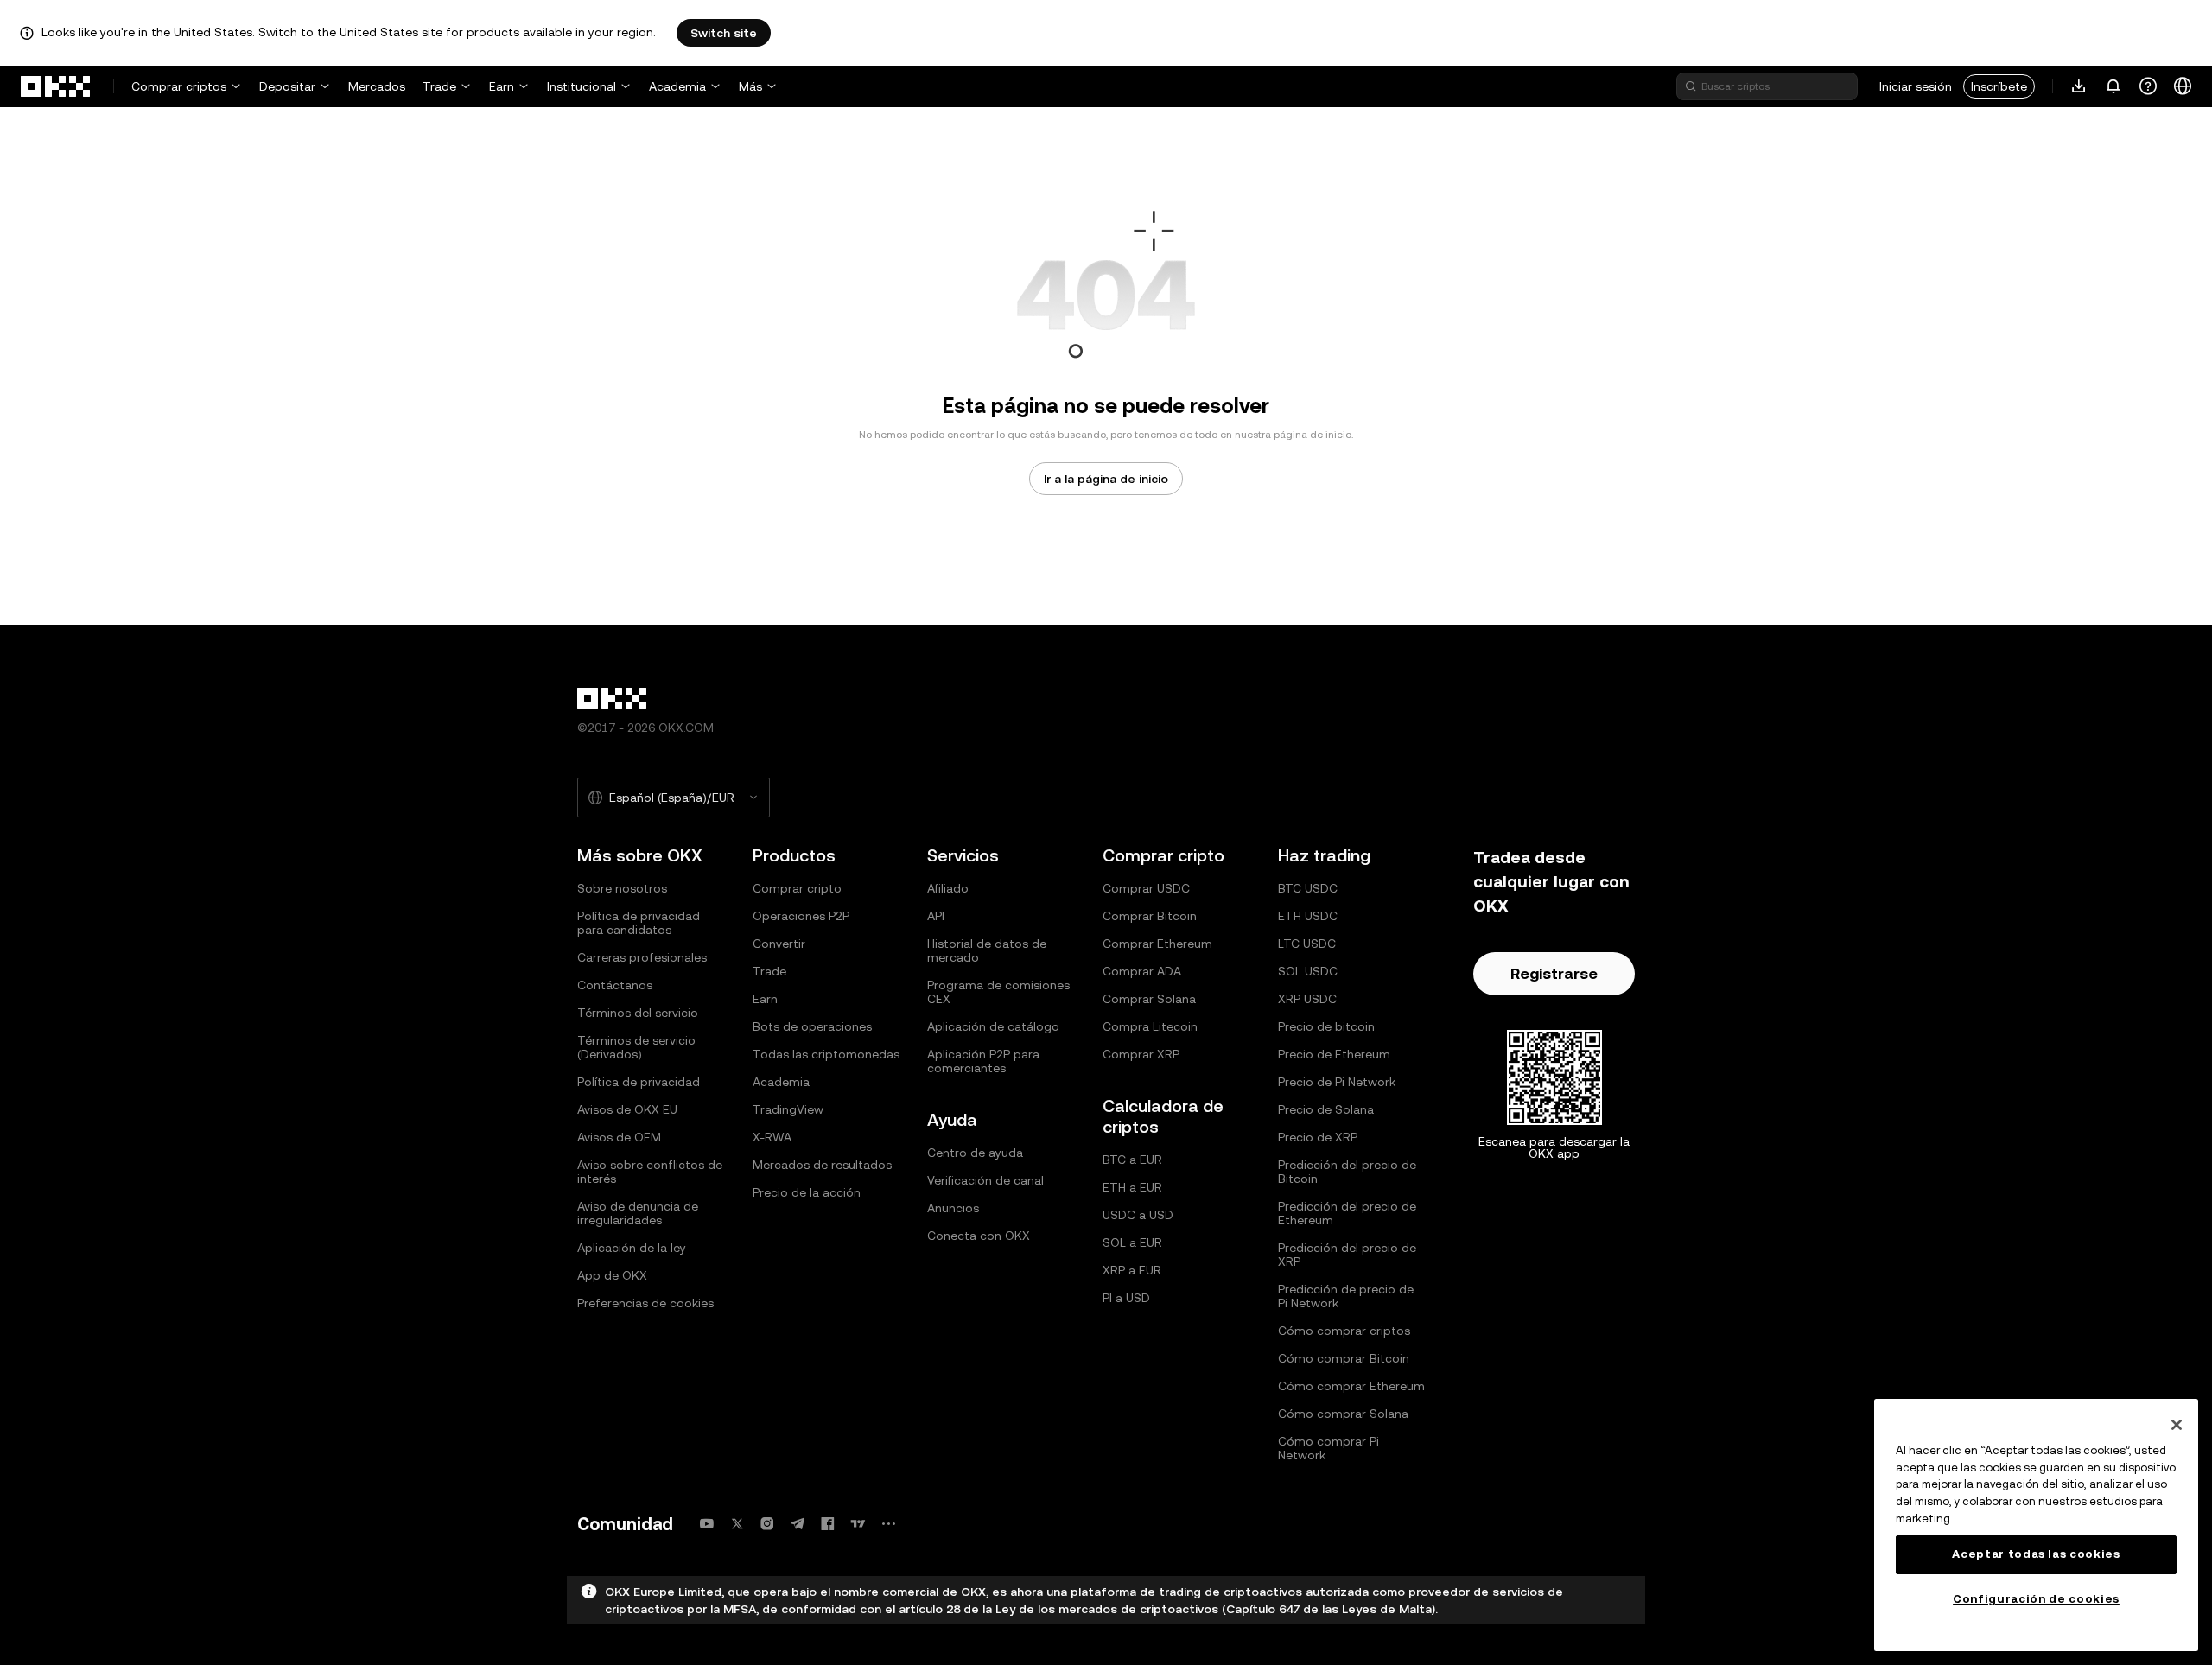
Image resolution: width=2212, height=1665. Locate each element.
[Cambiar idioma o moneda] (2183, 86)
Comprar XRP (1141, 1054)
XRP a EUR (1132, 1270)
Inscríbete (1999, 86)
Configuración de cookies (2036, 1599)
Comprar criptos (179, 86)
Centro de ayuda (975, 1153)
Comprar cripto (797, 888)
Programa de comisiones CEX (998, 992)
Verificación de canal (985, 1180)
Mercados (377, 86)
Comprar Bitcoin (1150, 916)
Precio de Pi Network (1337, 1082)
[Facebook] (828, 1524)
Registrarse (1554, 973)
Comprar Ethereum (1157, 944)
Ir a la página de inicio (1106, 479)
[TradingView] (858, 1524)
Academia (677, 86)
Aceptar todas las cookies (2036, 1554)
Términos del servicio (638, 1013)
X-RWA (772, 1137)
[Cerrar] (2177, 1425)
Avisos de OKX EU (627, 1109)
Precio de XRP (1318, 1137)
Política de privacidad (639, 1082)
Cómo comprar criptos (1344, 1331)
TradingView (788, 1109)
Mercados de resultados (822, 1165)
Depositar (287, 86)
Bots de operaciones (812, 1026)
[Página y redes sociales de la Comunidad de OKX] (888, 1524)
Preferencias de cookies (645, 1303)
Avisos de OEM (619, 1137)
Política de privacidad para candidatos (639, 923)
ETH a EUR (1132, 1187)
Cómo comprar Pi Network (1328, 1448)
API (936, 916)
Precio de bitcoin (1326, 1026)
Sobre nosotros (622, 888)
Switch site (724, 33)
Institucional (582, 86)
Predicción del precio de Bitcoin (1347, 1172)
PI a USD (1126, 1298)
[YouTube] (707, 1524)
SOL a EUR (1132, 1242)
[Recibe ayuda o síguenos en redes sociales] (2148, 86)
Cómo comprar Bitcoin (1344, 1358)
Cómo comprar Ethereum (1351, 1386)
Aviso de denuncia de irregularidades (638, 1213)
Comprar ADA (1142, 971)
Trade (439, 86)
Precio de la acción (807, 1192)
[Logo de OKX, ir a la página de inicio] (56, 86)
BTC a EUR (1132, 1160)
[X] (737, 1524)
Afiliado (948, 888)
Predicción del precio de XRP (1347, 1255)
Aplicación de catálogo (993, 1026)
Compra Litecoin (1150, 1026)
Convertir (779, 944)
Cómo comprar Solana (1343, 1414)
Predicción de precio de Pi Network (1346, 1296)
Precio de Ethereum (1334, 1054)
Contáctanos (615, 985)
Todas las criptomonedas (826, 1054)
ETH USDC (1308, 916)
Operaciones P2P (801, 916)
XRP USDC (1307, 999)
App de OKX (612, 1275)
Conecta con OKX (979, 1236)
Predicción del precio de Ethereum (1347, 1213)
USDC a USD (1138, 1215)
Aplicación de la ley (632, 1248)
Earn (502, 86)
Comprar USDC (1146, 888)
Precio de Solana (1326, 1109)
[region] (2036, 1525)
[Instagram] (767, 1524)
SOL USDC (1308, 971)
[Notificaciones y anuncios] (2113, 86)
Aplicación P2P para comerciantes (983, 1061)
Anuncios (953, 1208)
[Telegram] (798, 1524)
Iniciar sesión (1916, 86)
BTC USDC (1308, 888)
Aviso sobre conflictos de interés (650, 1172)
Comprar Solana (1149, 999)
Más (750, 86)
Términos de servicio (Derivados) (636, 1047)
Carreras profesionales (642, 957)
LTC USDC (1307, 944)
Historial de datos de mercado (987, 950)
